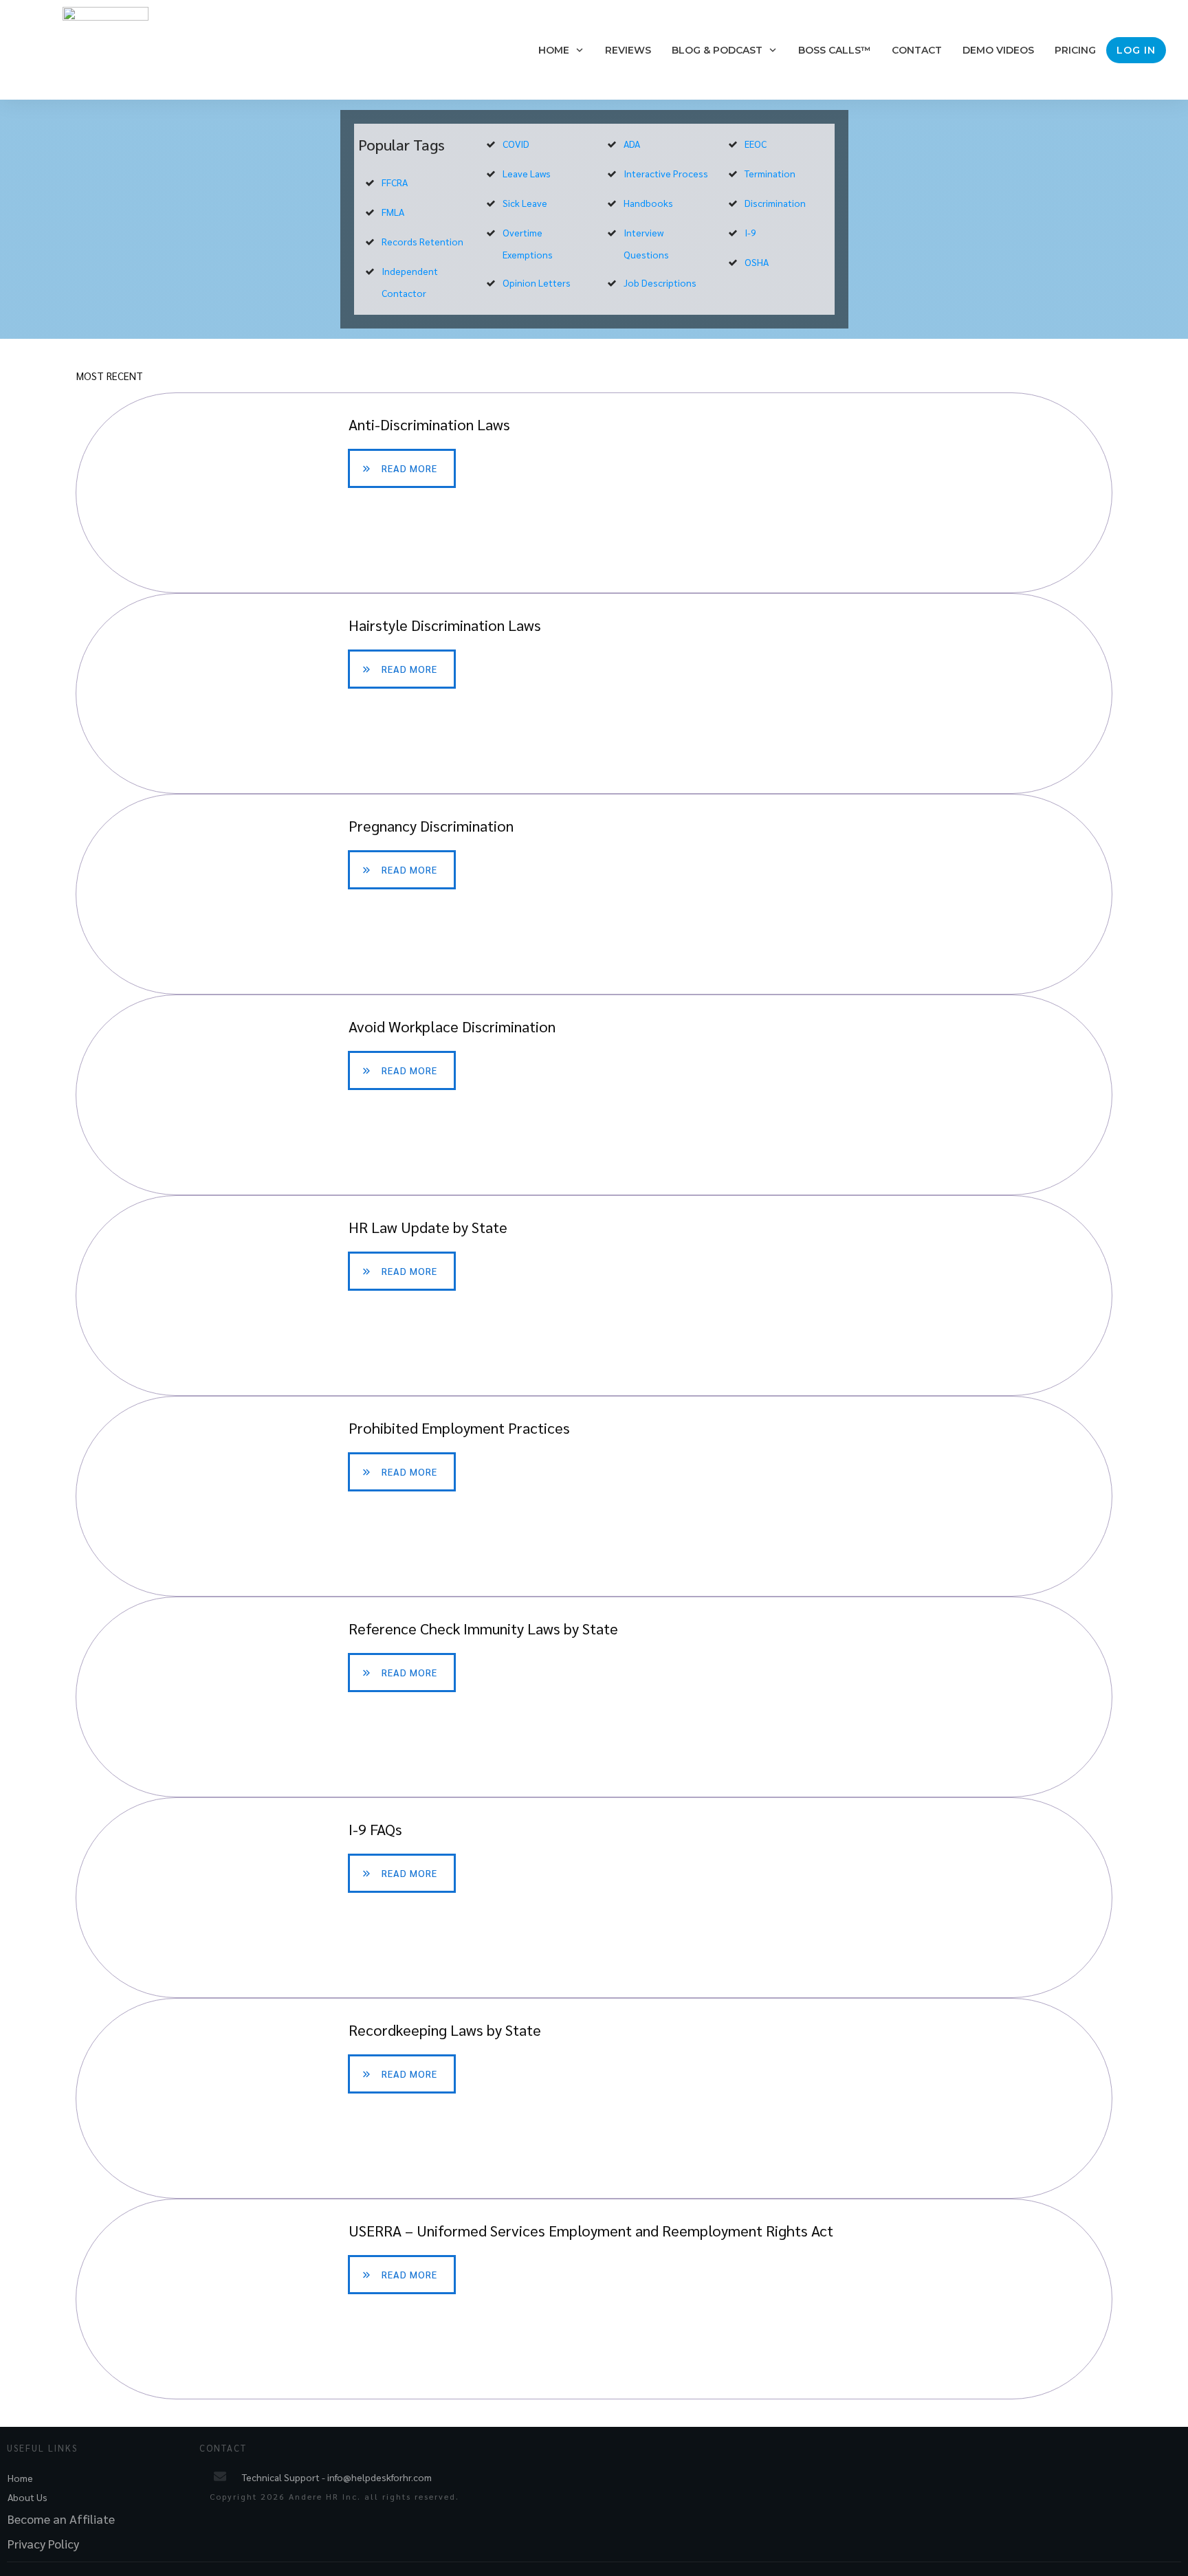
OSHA (757, 262)
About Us (27, 2497)
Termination (770, 173)
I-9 (750, 232)
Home (20, 2478)
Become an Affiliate (61, 2519)
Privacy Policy (43, 2543)
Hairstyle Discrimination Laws (594, 693)
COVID (516, 144)
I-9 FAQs (594, 1898)
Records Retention (422, 241)
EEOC (756, 144)
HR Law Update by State (594, 1296)
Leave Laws (527, 173)
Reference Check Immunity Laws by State (594, 1697)
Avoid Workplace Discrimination (594, 1095)
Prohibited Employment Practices (594, 1496)
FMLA (393, 212)
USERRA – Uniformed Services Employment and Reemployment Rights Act (594, 2299)
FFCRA (395, 182)
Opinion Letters (537, 282)
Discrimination (775, 203)
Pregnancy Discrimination (594, 894)
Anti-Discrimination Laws (594, 493)
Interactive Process (666, 173)
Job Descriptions (660, 282)
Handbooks (648, 203)
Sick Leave (525, 203)
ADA (632, 144)
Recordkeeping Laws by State (594, 2098)
